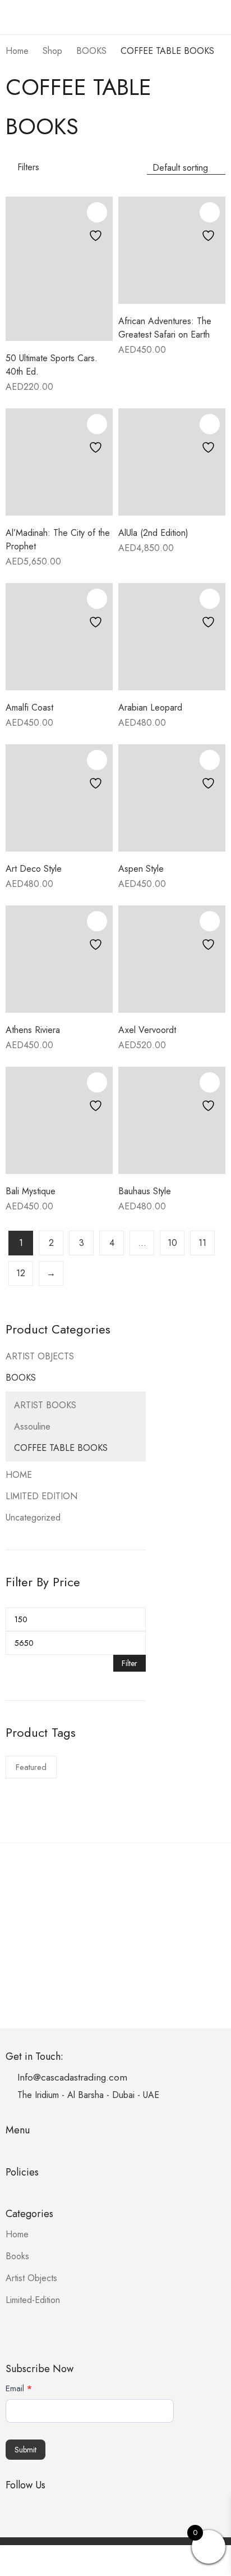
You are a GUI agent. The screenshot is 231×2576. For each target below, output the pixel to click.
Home (17, 2234)
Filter (130, 1663)
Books (17, 2256)
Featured (31, 1767)
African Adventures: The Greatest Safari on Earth (165, 328)
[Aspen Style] (172, 798)
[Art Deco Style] (59, 798)
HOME (19, 1475)
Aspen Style (141, 869)
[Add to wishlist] (97, 212)
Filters (28, 167)
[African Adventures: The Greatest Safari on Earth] (172, 250)
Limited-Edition (33, 2300)
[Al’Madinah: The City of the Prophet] (59, 462)
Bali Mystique (31, 1191)
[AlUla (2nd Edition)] (172, 462)
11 (202, 1243)
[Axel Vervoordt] (172, 959)
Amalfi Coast (29, 707)
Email (19, 2388)
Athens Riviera (33, 1030)
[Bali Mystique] (59, 1120)
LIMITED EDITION (41, 1496)
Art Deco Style (34, 869)
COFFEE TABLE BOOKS (61, 1448)
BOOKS (21, 1378)
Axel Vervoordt (147, 1030)
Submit (26, 2450)
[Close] (218, 1298)
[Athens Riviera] (59, 959)
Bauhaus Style (145, 1191)
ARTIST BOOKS (45, 1405)
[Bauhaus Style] (172, 1120)
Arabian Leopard (150, 707)
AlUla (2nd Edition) (153, 533)
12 (21, 1273)
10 (172, 1243)
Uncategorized (33, 1517)
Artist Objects (31, 2278)
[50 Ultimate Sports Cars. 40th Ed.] (59, 269)
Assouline (32, 1426)
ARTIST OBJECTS (40, 1356)
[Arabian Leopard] (172, 637)
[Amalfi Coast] (59, 637)
